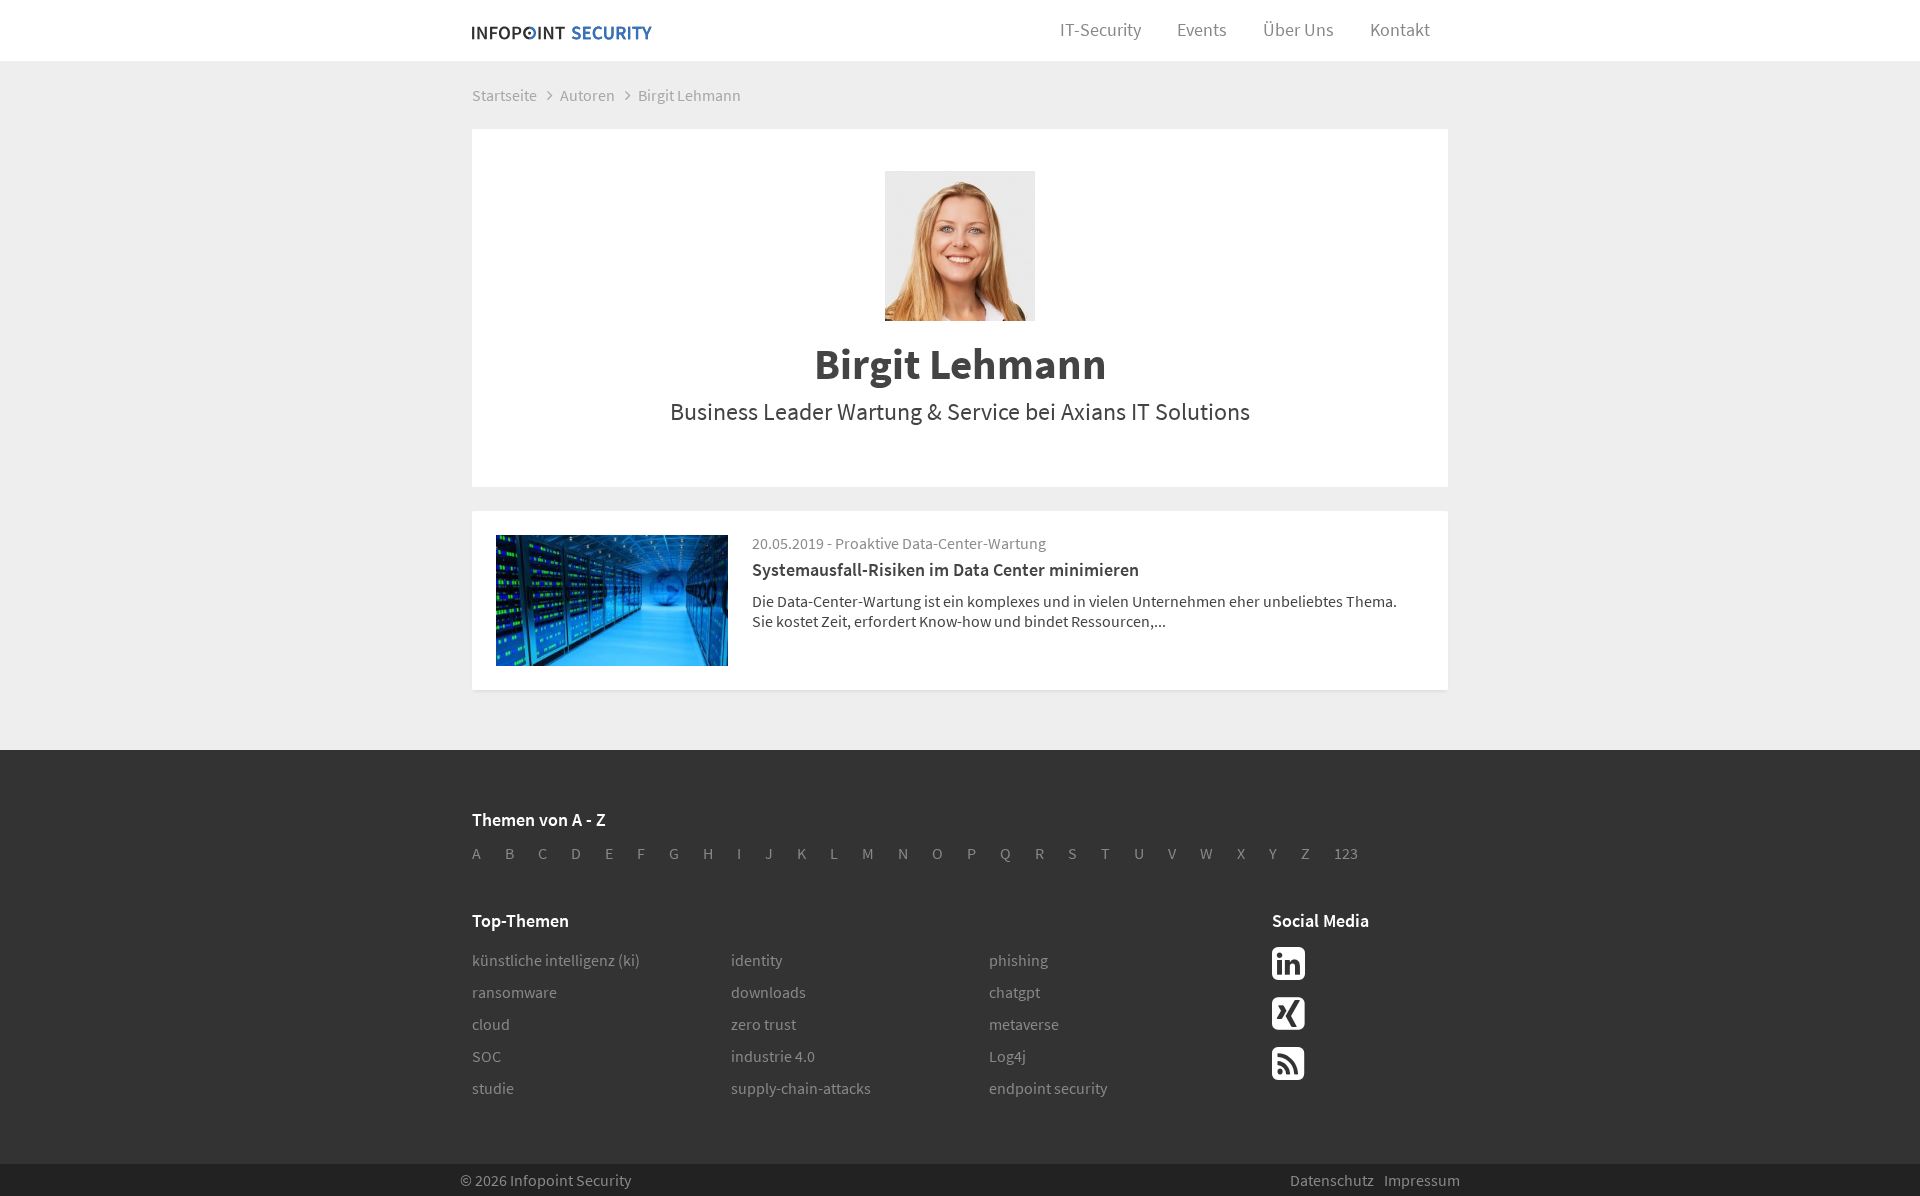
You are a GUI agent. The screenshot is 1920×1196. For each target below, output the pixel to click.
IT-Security (1100, 29)
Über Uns (1298, 29)
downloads (768, 992)
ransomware (514, 992)
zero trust (763, 1024)
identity (756, 960)
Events (1202, 29)
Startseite (504, 95)
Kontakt (1400, 29)
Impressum (1422, 1180)
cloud (491, 1024)
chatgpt (1014, 992)
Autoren (587, 95)
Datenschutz (1332, 1180)
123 (1346, 853)
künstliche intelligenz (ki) (556, 960)
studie (493, 1088)
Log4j (1007, 1056)
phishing (1018, 960)
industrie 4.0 (773, 1056)
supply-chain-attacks (801, 1088)
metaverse (1024, 1024)
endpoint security (1048, 1088)
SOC (486, 1056)
